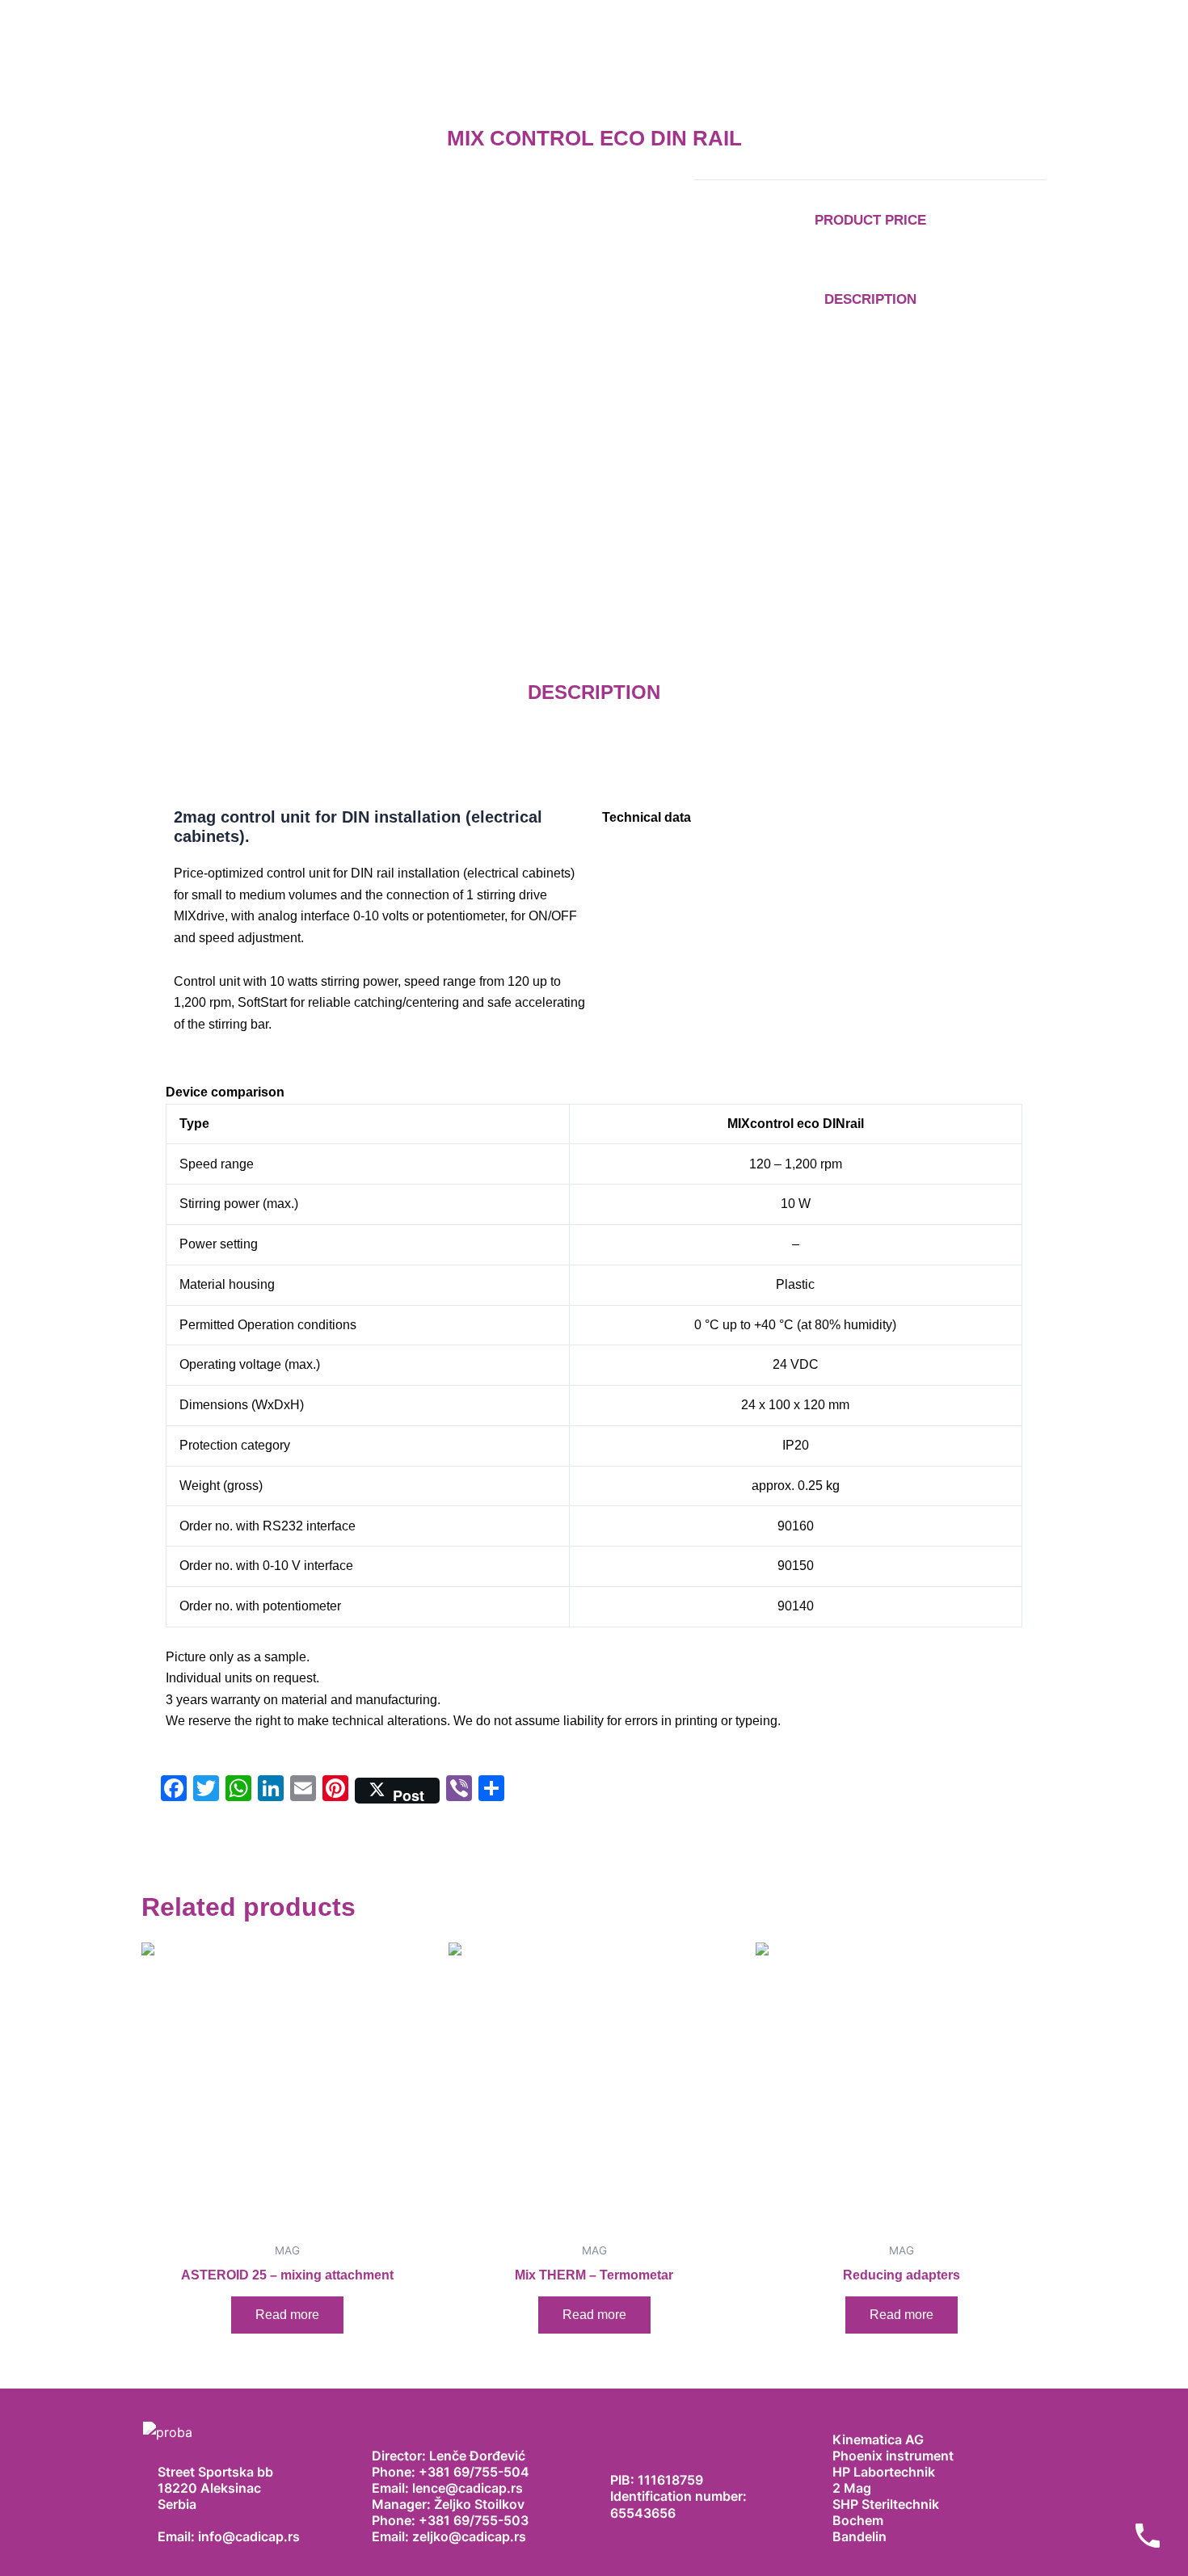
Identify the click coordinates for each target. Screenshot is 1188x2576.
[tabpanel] (594, 1418)
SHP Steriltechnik (886, 2504)
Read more (287, 2315)
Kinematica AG (878, 2439)
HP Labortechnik (884, 2472)
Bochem (858, 2520)
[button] (808, 818)
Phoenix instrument (893, 2456)
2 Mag (852, 2488)
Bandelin (859, 2536)
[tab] (594, 1092)
